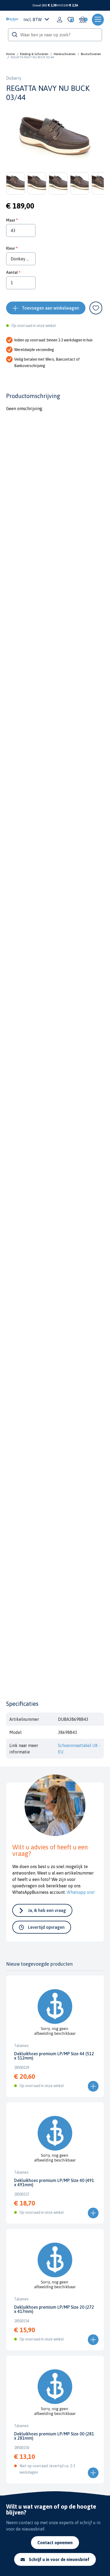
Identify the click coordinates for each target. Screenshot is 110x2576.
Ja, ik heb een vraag (47, 1910)
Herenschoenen (65, 54)
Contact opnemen (55, 2543)
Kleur (11, 248)
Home (10, 54)
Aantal (12, 272)
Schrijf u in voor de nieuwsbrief (59, 2559)
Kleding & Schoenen (34, 54)
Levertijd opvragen (46, 1927)
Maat (11, 220)
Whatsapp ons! (81, 1892)
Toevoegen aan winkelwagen (50, 308)
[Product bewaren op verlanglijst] (96, 308)
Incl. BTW (33, 20)
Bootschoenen (91, 54)
